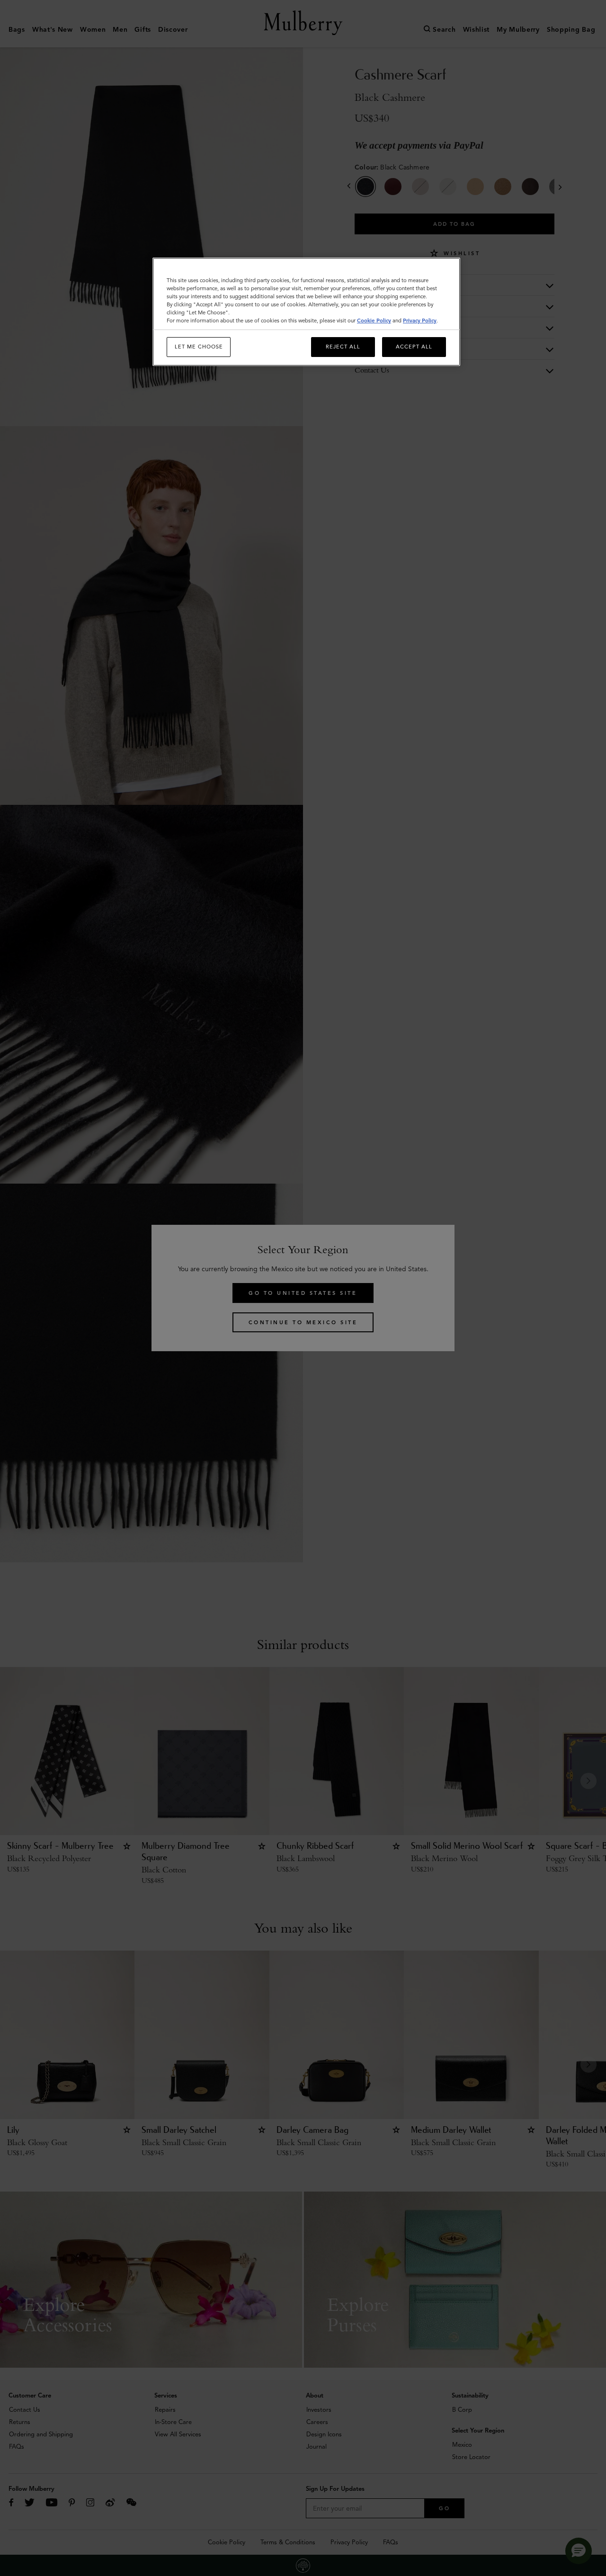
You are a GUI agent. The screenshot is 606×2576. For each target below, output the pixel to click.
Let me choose (199, 347)
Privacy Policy (420, 321)
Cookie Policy (374, 321)
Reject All (343, 347)
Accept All (414, 347)
